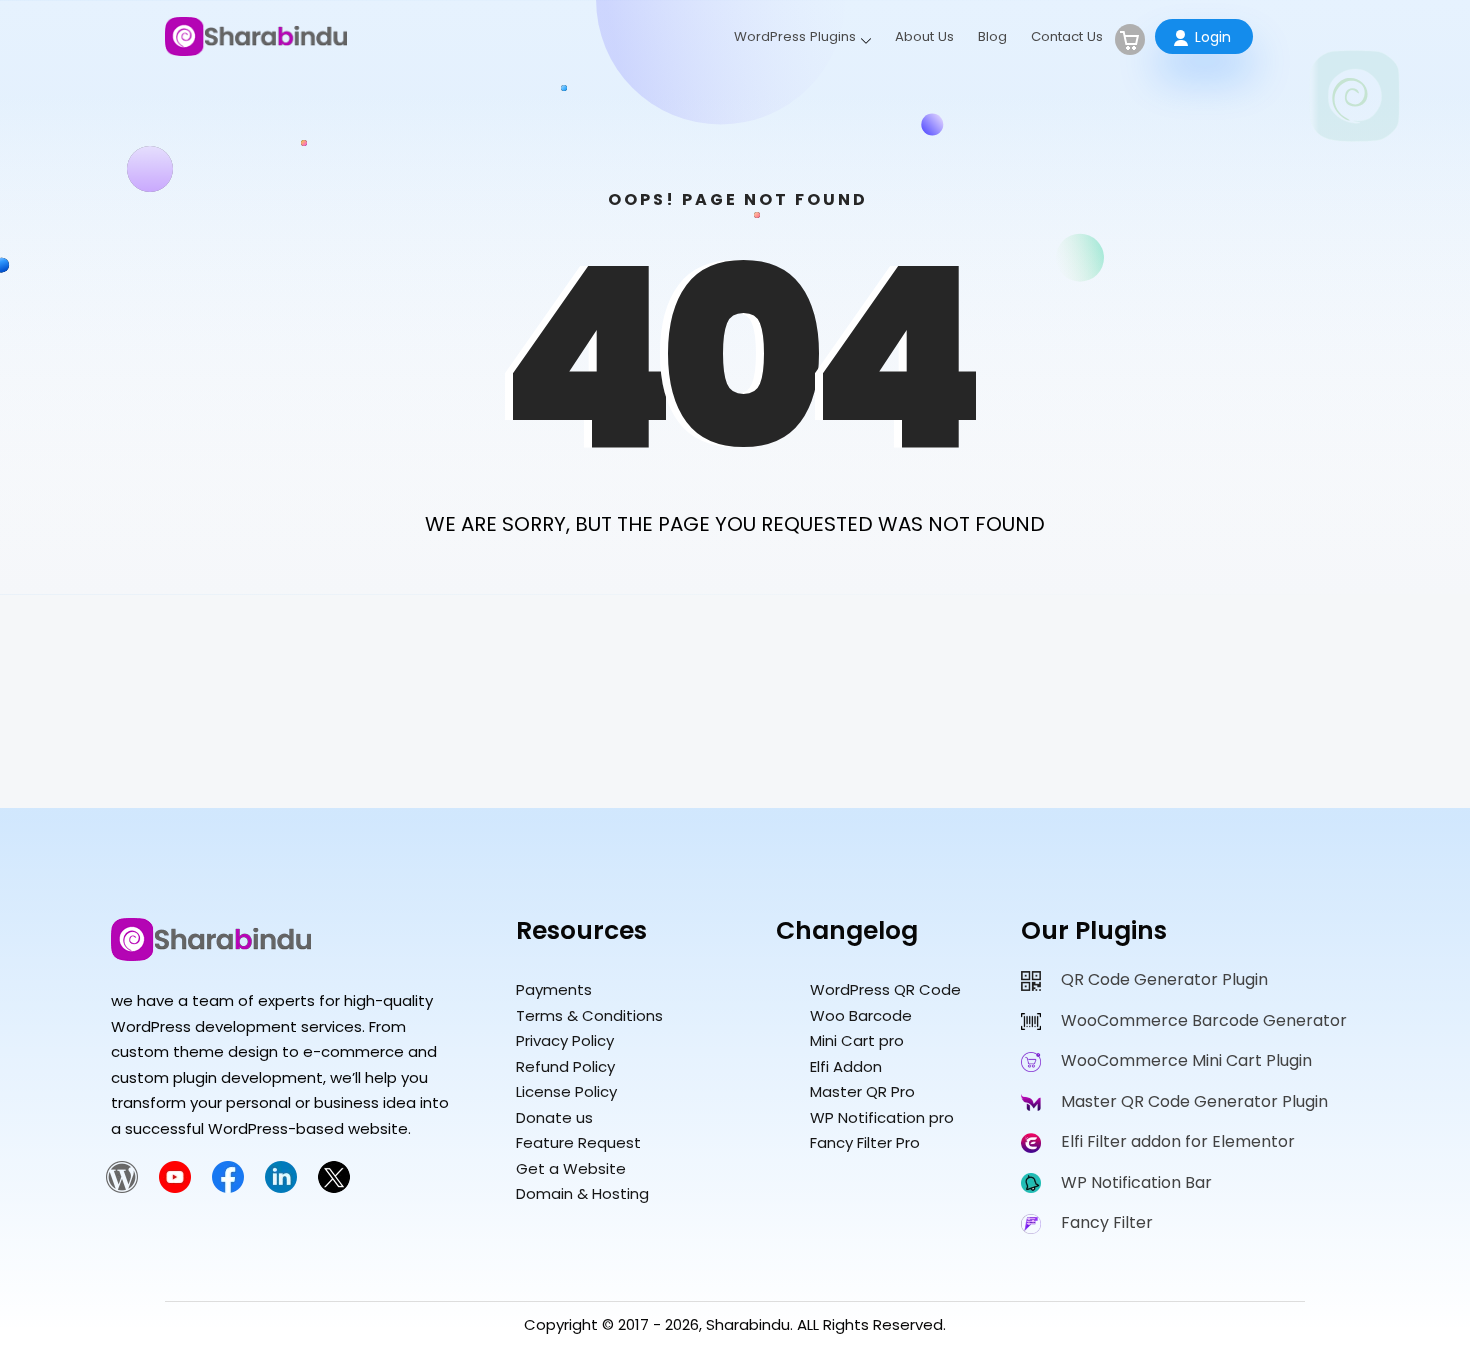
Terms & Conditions (589, 1015)
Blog (992, 36)
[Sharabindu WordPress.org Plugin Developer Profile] (122, 1187)
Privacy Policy (565, 1040)
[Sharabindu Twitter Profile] (334, 1187)
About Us (924, 36)
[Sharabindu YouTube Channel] (175, 1187)
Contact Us (1067, 36)
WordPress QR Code (885, 989)
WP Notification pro (882, 1117)
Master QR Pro (862, 1091)
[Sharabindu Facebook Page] (228, 1187)
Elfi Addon (846, 1066)
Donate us (554, 1117)
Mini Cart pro (857, 1040)
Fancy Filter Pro (865, 1142)
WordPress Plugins (795, 36)
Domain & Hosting (582, 1193)
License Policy (566, 1091)
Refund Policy (565, 1066)
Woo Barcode (861, 1015)
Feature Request (578, 1142)
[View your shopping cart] (1130, 39)
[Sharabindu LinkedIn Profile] (281, 1187)
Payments (554, 989)
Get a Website (571, 1168)
